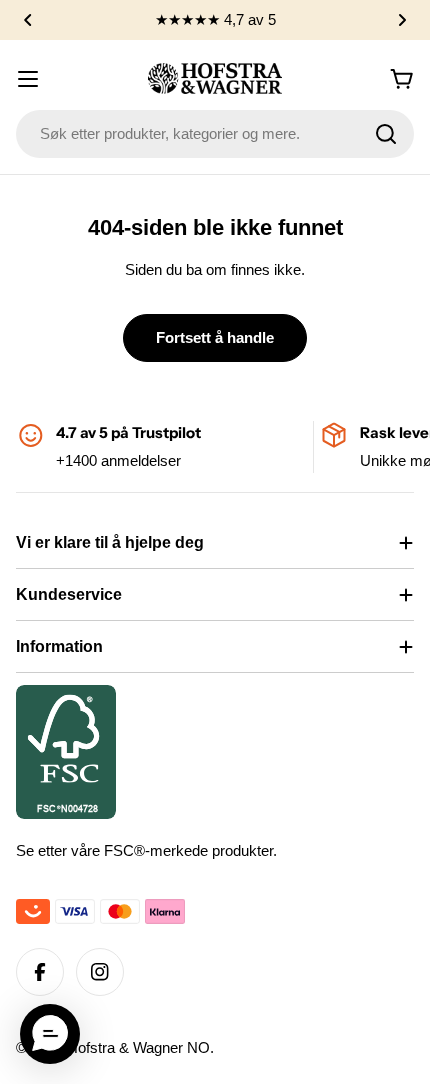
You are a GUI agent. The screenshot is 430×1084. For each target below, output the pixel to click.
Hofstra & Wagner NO (138, 1047)
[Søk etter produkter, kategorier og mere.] (386, 134)
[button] (28, 20)
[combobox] (215, 134)
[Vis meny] (28, 79)
